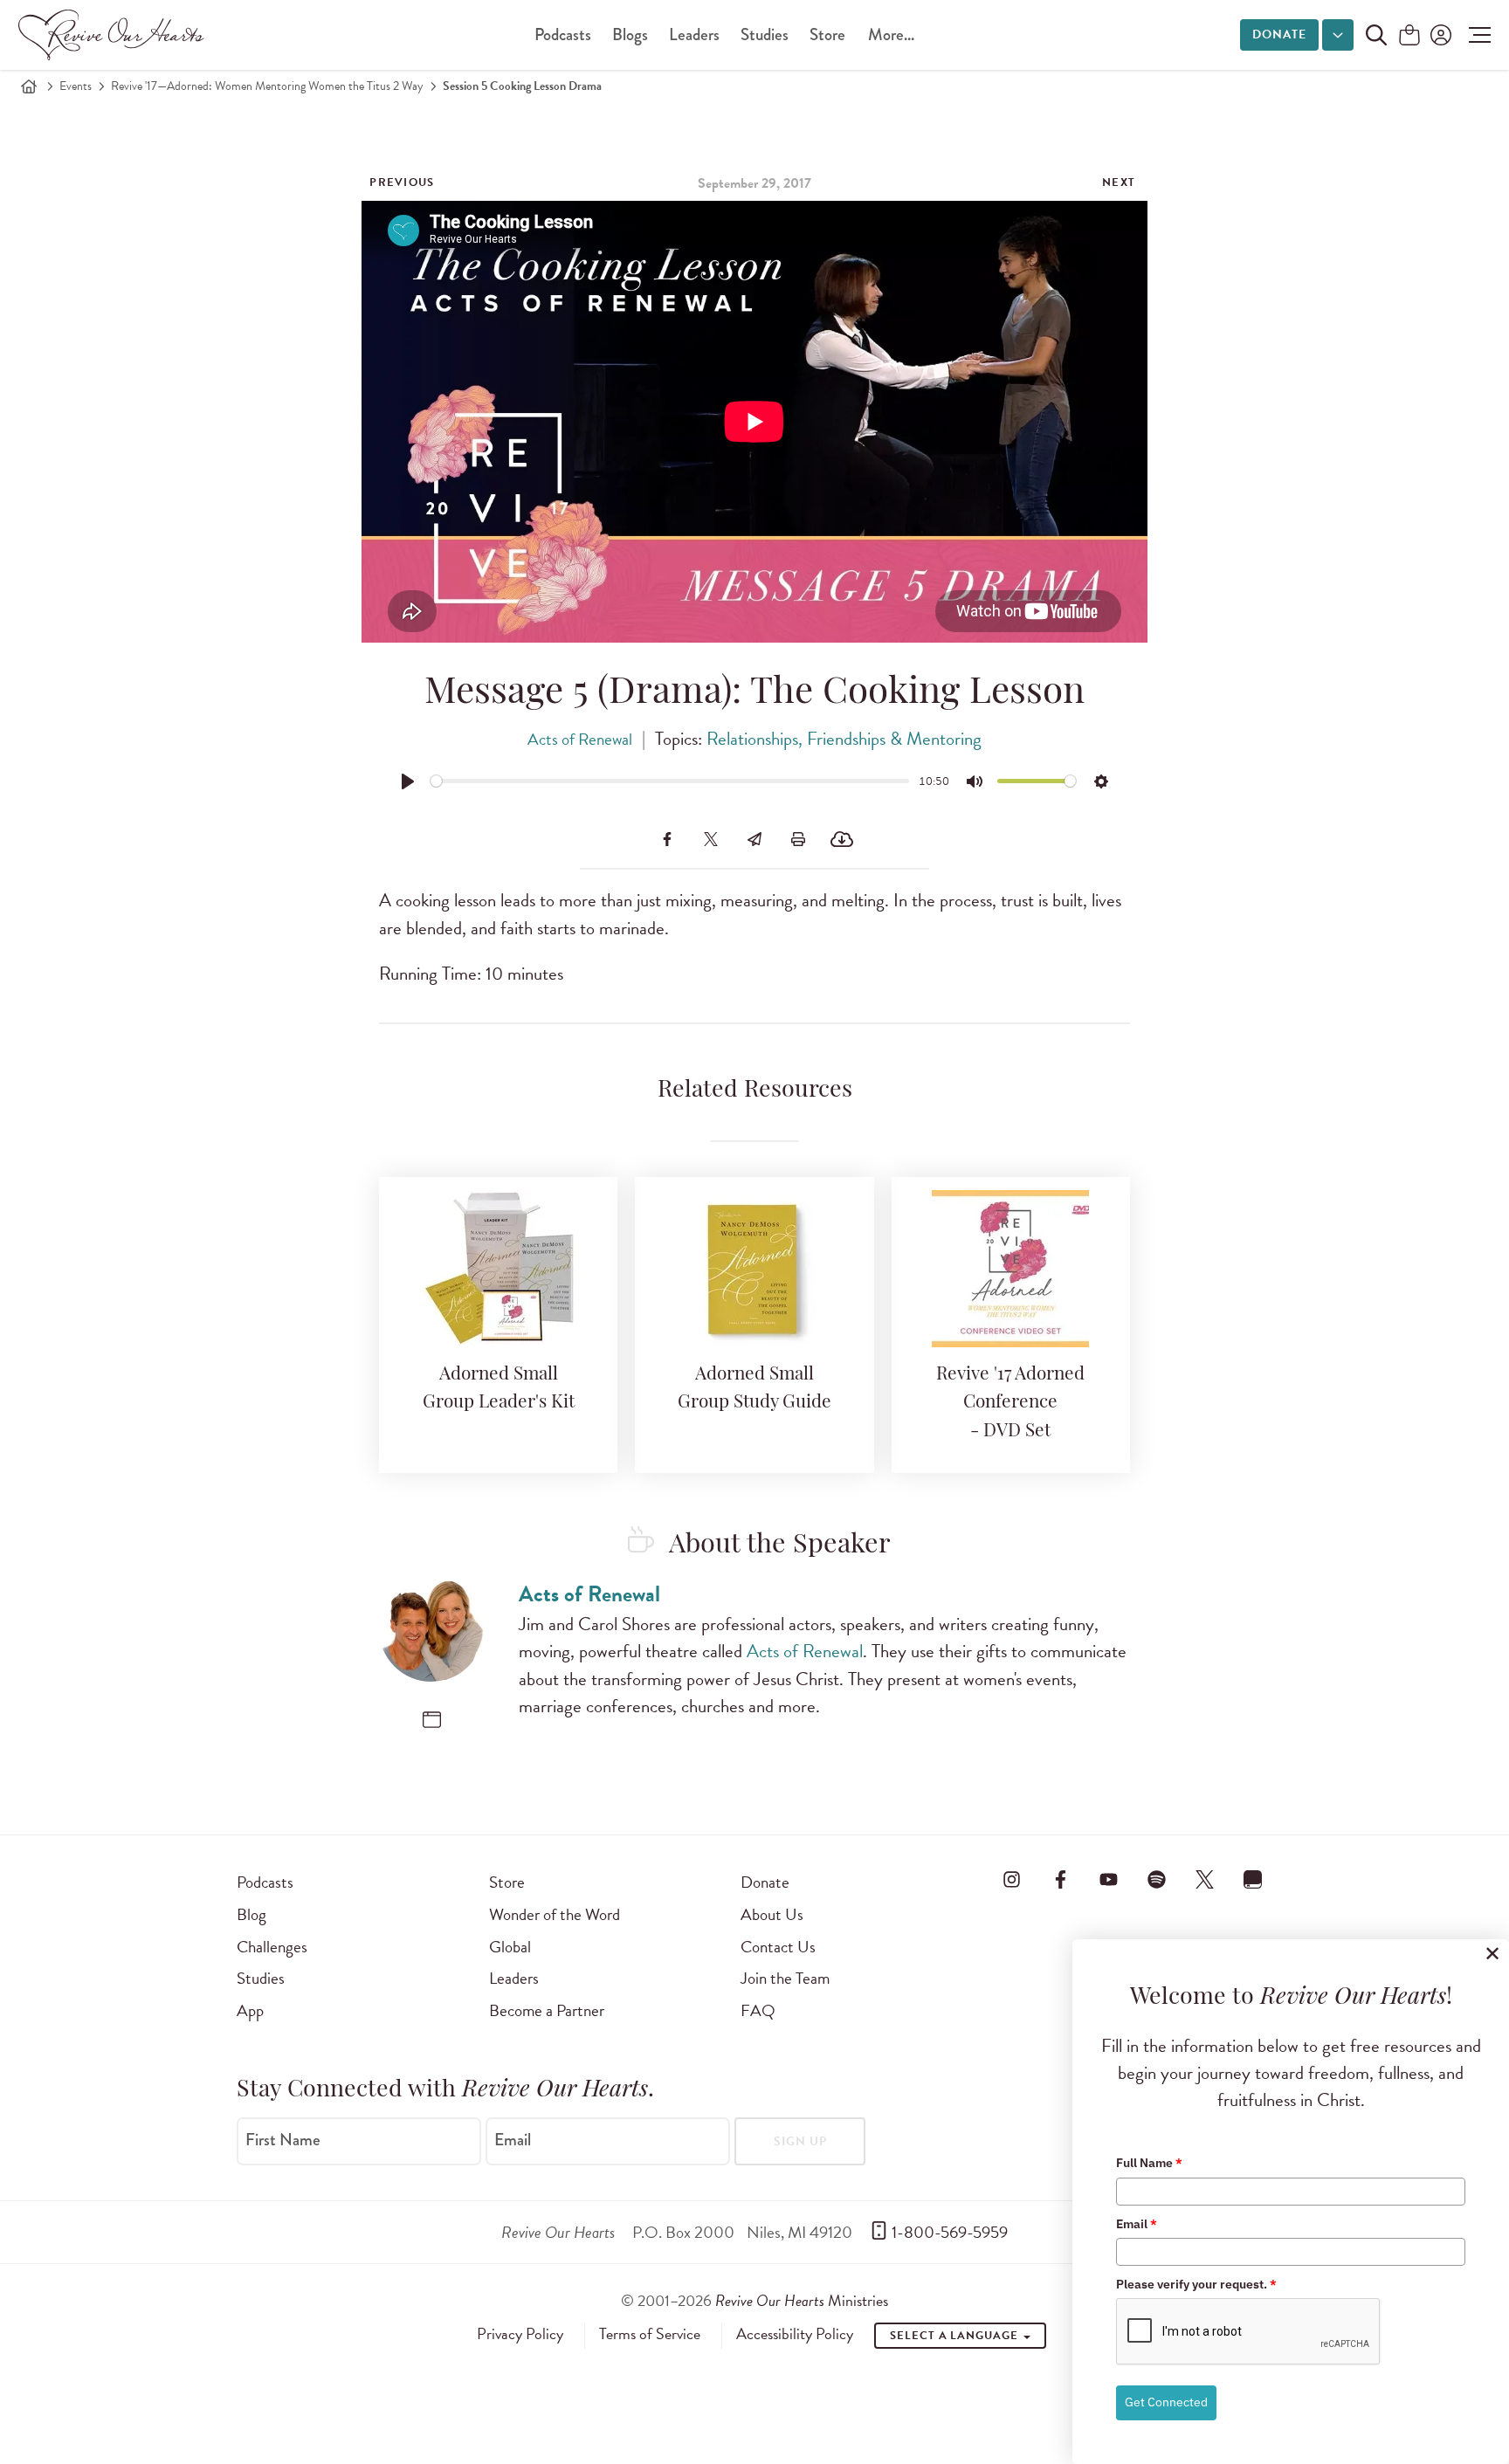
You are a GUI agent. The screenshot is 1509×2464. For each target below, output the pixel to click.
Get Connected (1166, 2402)
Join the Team (785, 1978)
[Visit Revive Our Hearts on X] (1205, 1879)
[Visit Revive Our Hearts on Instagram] (1012, 1879)
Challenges (272, 1947)
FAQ (758, 2010)
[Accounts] (1439, 35)
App (250, 2010)
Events (76, 86)
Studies (765, 34)
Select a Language (955, 2336)
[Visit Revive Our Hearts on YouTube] (1108, 1879)
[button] (1475, 35)
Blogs (630, 34)
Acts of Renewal (580, 739)
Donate (1279, 34)
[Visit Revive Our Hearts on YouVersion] (1253, 1879)
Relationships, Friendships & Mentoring (844, 739)
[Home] (29, 86)
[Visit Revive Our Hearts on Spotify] (1156, 1879)
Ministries (802, 2300)
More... (891, 34)
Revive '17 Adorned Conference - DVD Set (1010, 1403)
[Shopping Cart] (1409, 36)
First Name (283, 2140)
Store (827, 34)
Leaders (694, 34)
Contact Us (778, 1947)
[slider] (670, 781)
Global (510, 1947)
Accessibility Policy (795, 2334)
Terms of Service (650, 2334)
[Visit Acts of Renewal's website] (432, 1720)
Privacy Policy (520, 2334)
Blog (251, 1914)
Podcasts (563, 34)
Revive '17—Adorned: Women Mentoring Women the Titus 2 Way (267, 86)
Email (513, 2140)
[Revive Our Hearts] (114, 35)
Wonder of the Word (555, 1914)
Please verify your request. (1196, 2284)
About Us (772, 1914)
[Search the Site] (1376, 35)
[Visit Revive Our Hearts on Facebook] (1060, 1879)
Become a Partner (547, 2010)
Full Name (1149, 2163)
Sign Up (800, 2141)
